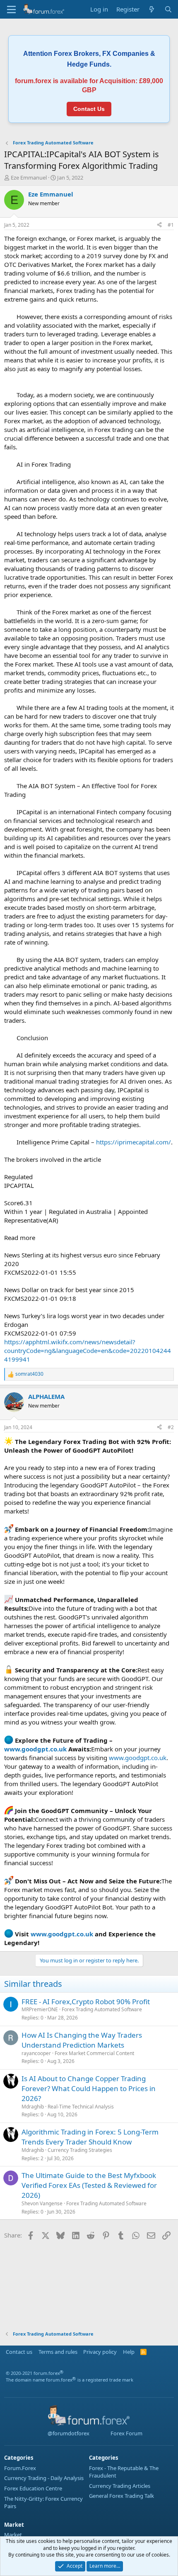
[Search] (168, 9)
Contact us (19, 2352)
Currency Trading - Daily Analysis (44, 2478)
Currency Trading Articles (120, 2486)
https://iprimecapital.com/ (133, 1142)
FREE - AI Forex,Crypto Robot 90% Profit (86, 2002)
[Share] (159, 225)
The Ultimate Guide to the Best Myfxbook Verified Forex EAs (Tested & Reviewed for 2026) (89, 2185)
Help (129, 2352)
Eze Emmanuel (29, 177)
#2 (171, 1427)
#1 (171, 225)
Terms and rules (58, 2352)
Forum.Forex (20, 2468)
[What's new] (152, 9)
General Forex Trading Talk (121, 2496)
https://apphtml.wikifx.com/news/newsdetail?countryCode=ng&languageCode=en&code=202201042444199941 (88, 1350)
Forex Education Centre (33, 2488)
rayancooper (36, 2053)
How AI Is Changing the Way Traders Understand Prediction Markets (82, 2040)
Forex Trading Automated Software (102, 2009)
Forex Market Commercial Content (94, 2053)
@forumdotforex (68, 2433)
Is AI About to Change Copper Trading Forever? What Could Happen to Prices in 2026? (89, 2088)
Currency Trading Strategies (80, 2150)
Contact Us (89, 109)
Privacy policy (100, 2352)
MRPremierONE (40, 2009)
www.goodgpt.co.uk (35, 1749)
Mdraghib (33, 2107)
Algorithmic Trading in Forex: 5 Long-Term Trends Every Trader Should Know (90, 2137)
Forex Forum (126, 2433)
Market (13, 2535)
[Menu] (11, 10)
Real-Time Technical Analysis (81, 2107)
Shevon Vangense (42, 2203)
